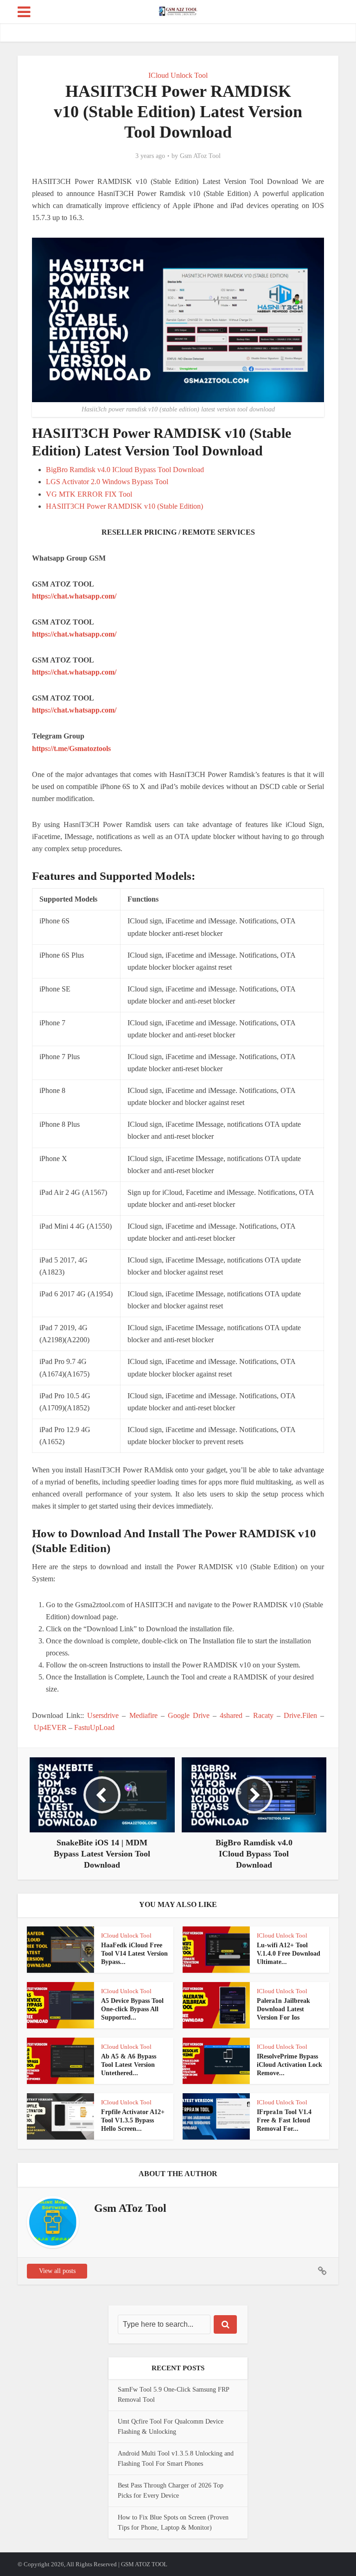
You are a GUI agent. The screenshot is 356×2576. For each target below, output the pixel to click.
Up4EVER (50, 1727)
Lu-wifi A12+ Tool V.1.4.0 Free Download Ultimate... (289, 1954)
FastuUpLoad (94, 1727)
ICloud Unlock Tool (178, 75)
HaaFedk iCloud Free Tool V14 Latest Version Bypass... (134, 1954)
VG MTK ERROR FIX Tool (89, 494)
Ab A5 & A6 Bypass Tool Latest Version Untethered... (129, 2065)
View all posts (57, 2271)
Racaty (263, 1715)
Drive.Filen (300, 1715)
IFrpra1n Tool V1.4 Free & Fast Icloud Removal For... (284, 2120)
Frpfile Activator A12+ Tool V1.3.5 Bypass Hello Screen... (133, 2120)
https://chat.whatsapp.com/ (74, 596)
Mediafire (143, 1715)
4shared (231, 1715)
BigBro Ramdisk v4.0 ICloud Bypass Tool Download (125, 470)
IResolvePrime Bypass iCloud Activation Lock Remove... (289, 2065)
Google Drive (189, 1715)
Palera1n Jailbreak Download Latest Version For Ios (283, 2009)
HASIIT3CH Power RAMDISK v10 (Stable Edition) (124, 506)
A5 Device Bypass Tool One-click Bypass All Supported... (132, 2009)
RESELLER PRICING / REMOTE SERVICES (178, 532)
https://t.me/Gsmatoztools (71, 748)
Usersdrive (103, 1715)
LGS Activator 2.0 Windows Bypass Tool (107, 482)
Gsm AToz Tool (200, 156)
